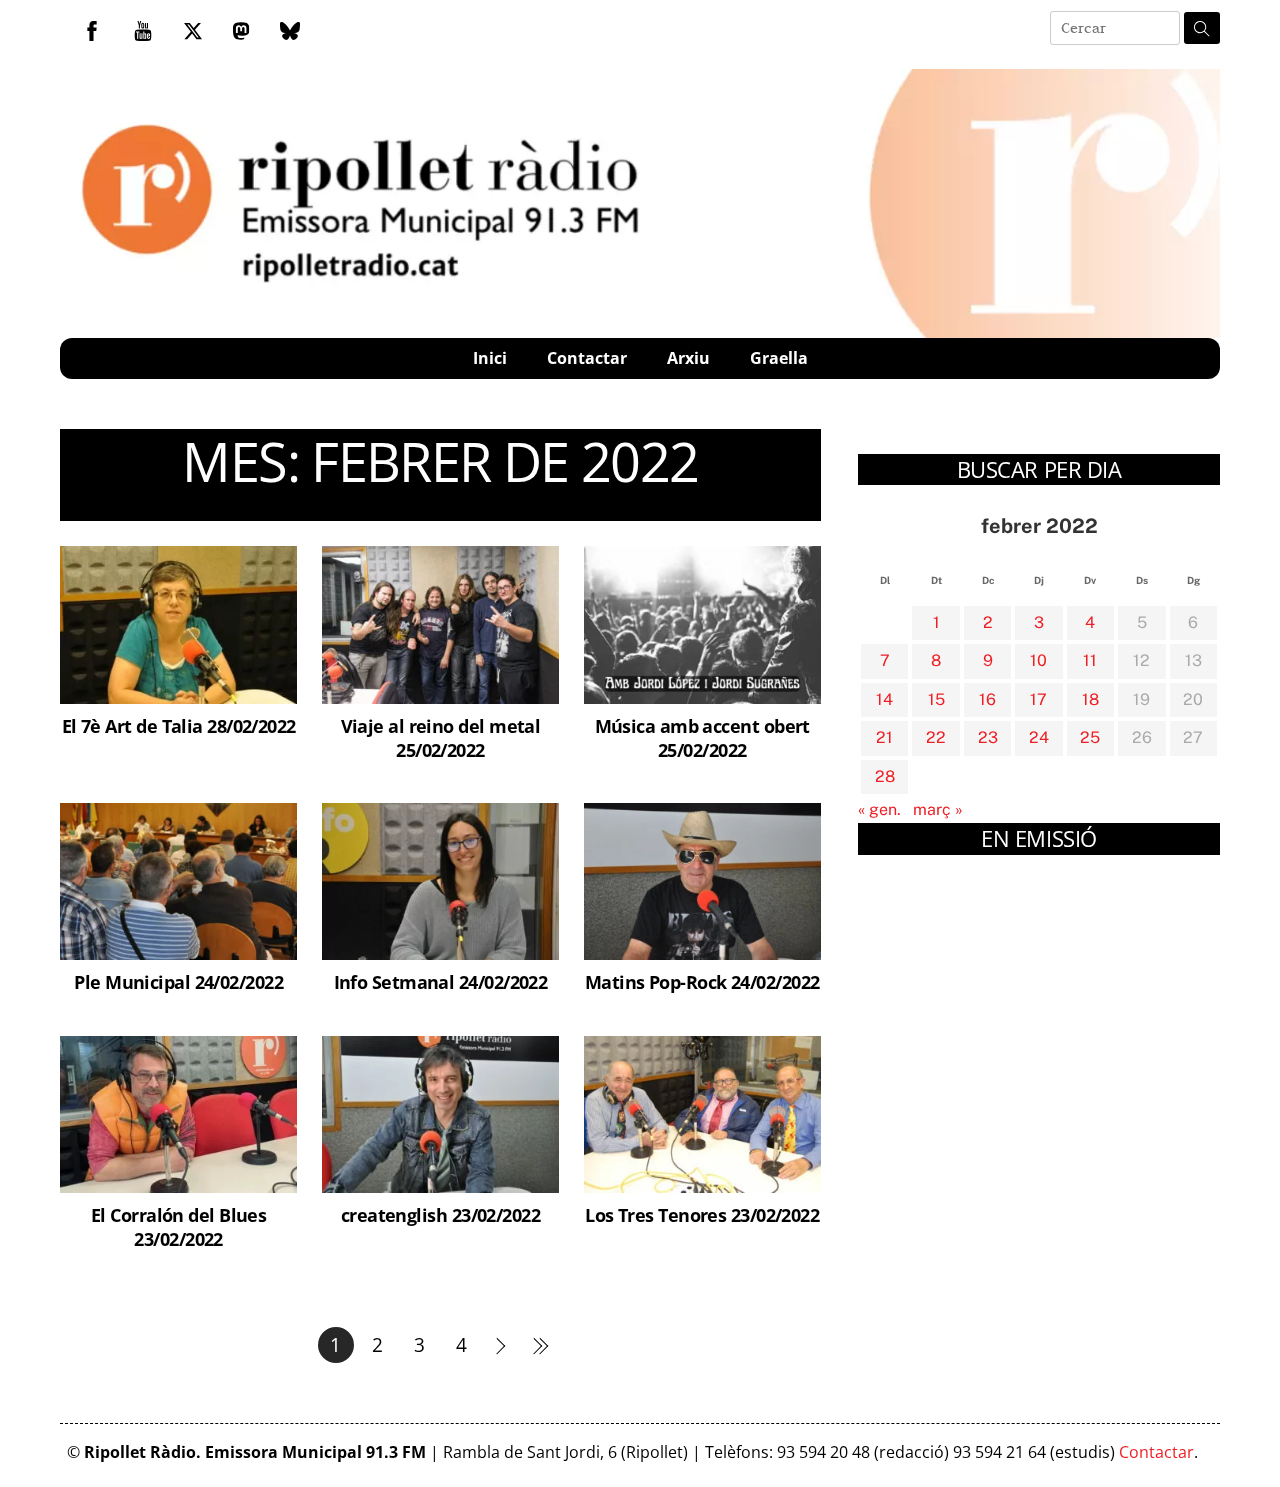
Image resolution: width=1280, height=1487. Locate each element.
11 (1090, 660)
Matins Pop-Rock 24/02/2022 (702, 981)
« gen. (879, 809)
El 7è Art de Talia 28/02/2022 (179, 725)
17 (1038, 699)
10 (1038, 660)
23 (988, 737)
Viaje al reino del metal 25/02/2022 (441, 737)
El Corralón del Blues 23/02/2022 (178, 1226)
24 (1039, 737)
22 (936, 737)
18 (1090, 699)
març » (938, 809)
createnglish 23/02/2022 (440, 1214)
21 (884, 737)
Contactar (587, 358)
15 (936, 699)
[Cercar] (1202, 28)
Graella (779, 358)
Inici (490, 358)
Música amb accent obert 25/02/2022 (702, 737)
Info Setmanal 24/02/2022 (441, 981)
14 (884, 699)
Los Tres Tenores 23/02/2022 (702, 1214)
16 (987, 699)
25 (1090, 737)
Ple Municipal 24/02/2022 (178, 981)
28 (885, 776)
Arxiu (688, 358)
